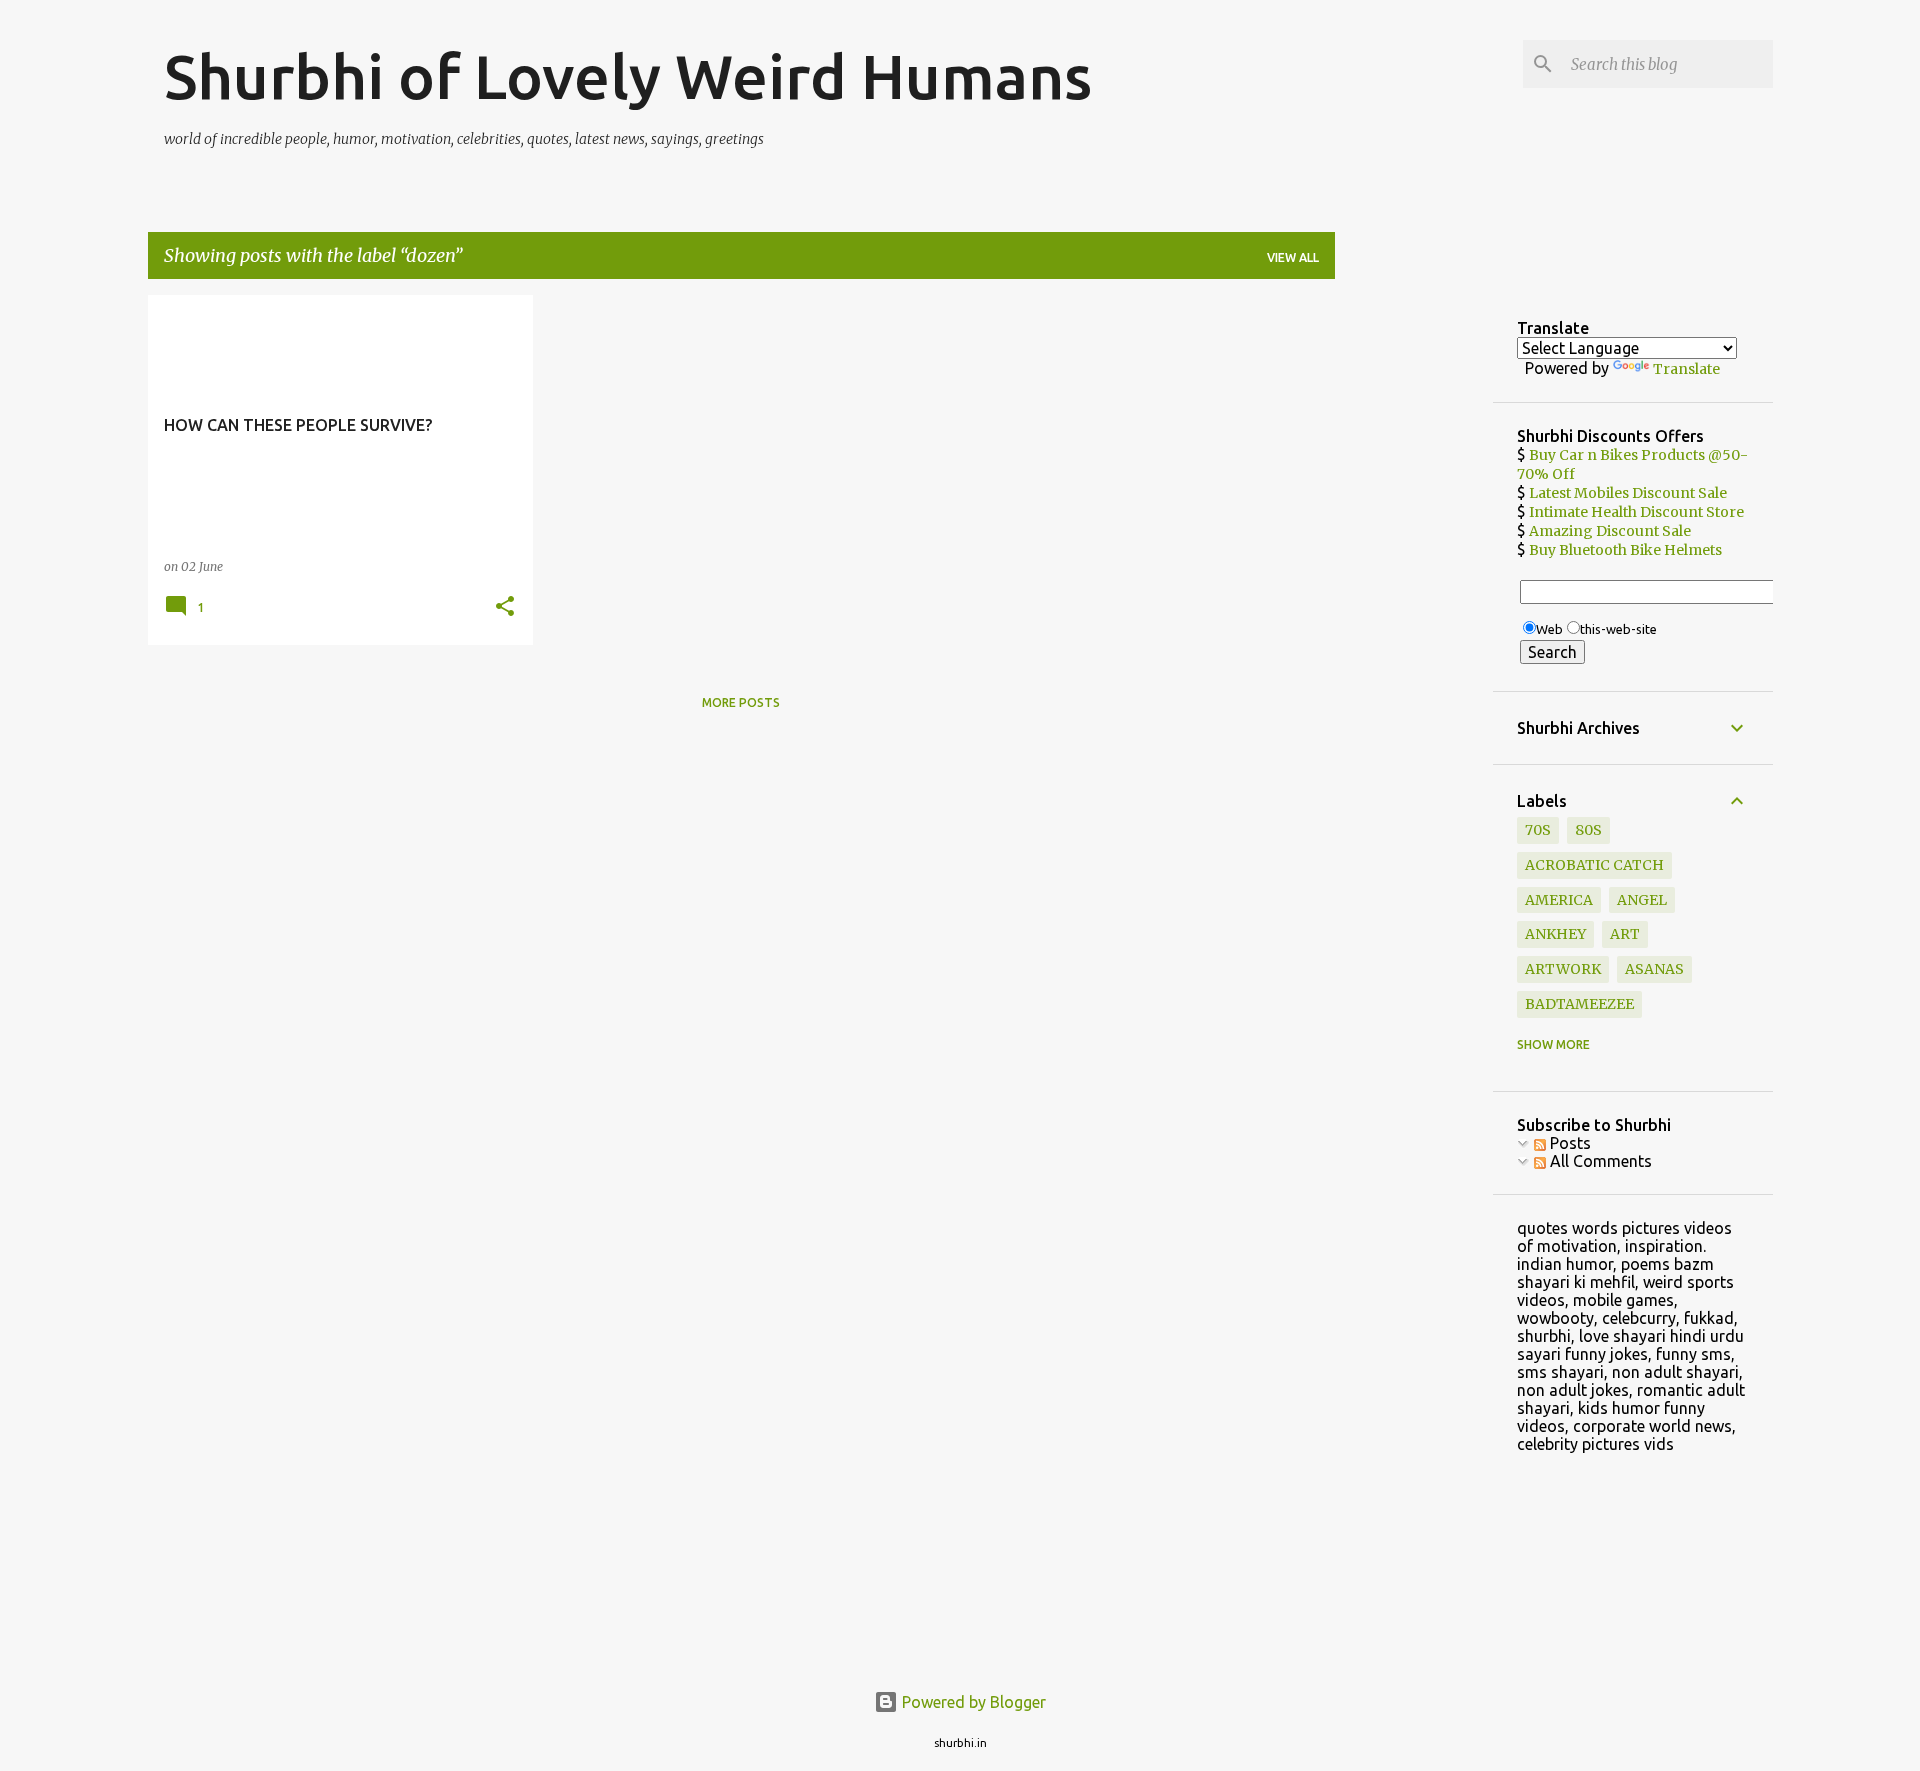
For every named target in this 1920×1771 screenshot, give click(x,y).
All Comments (1599, 1161)
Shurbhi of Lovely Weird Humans (628, 76)
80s (1588, 830)
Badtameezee (1579, 1004)
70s (1538, 830)
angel (1642, 900)
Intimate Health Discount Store (1636, 512)
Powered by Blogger (972, 1702)
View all (1293, 257)
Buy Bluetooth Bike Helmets (1625, 550)
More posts (741, 702)
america (1559, 900)
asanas (1654, 969)
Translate (1686, 369)
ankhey (1555, 934)
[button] (505, 607)
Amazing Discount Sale (1610, 531)
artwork (1563, 969)
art (1625, 934)
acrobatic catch (1594, 865)
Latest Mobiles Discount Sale (1628, 493)
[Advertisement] (1414, 595)
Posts (1568, 1143)
